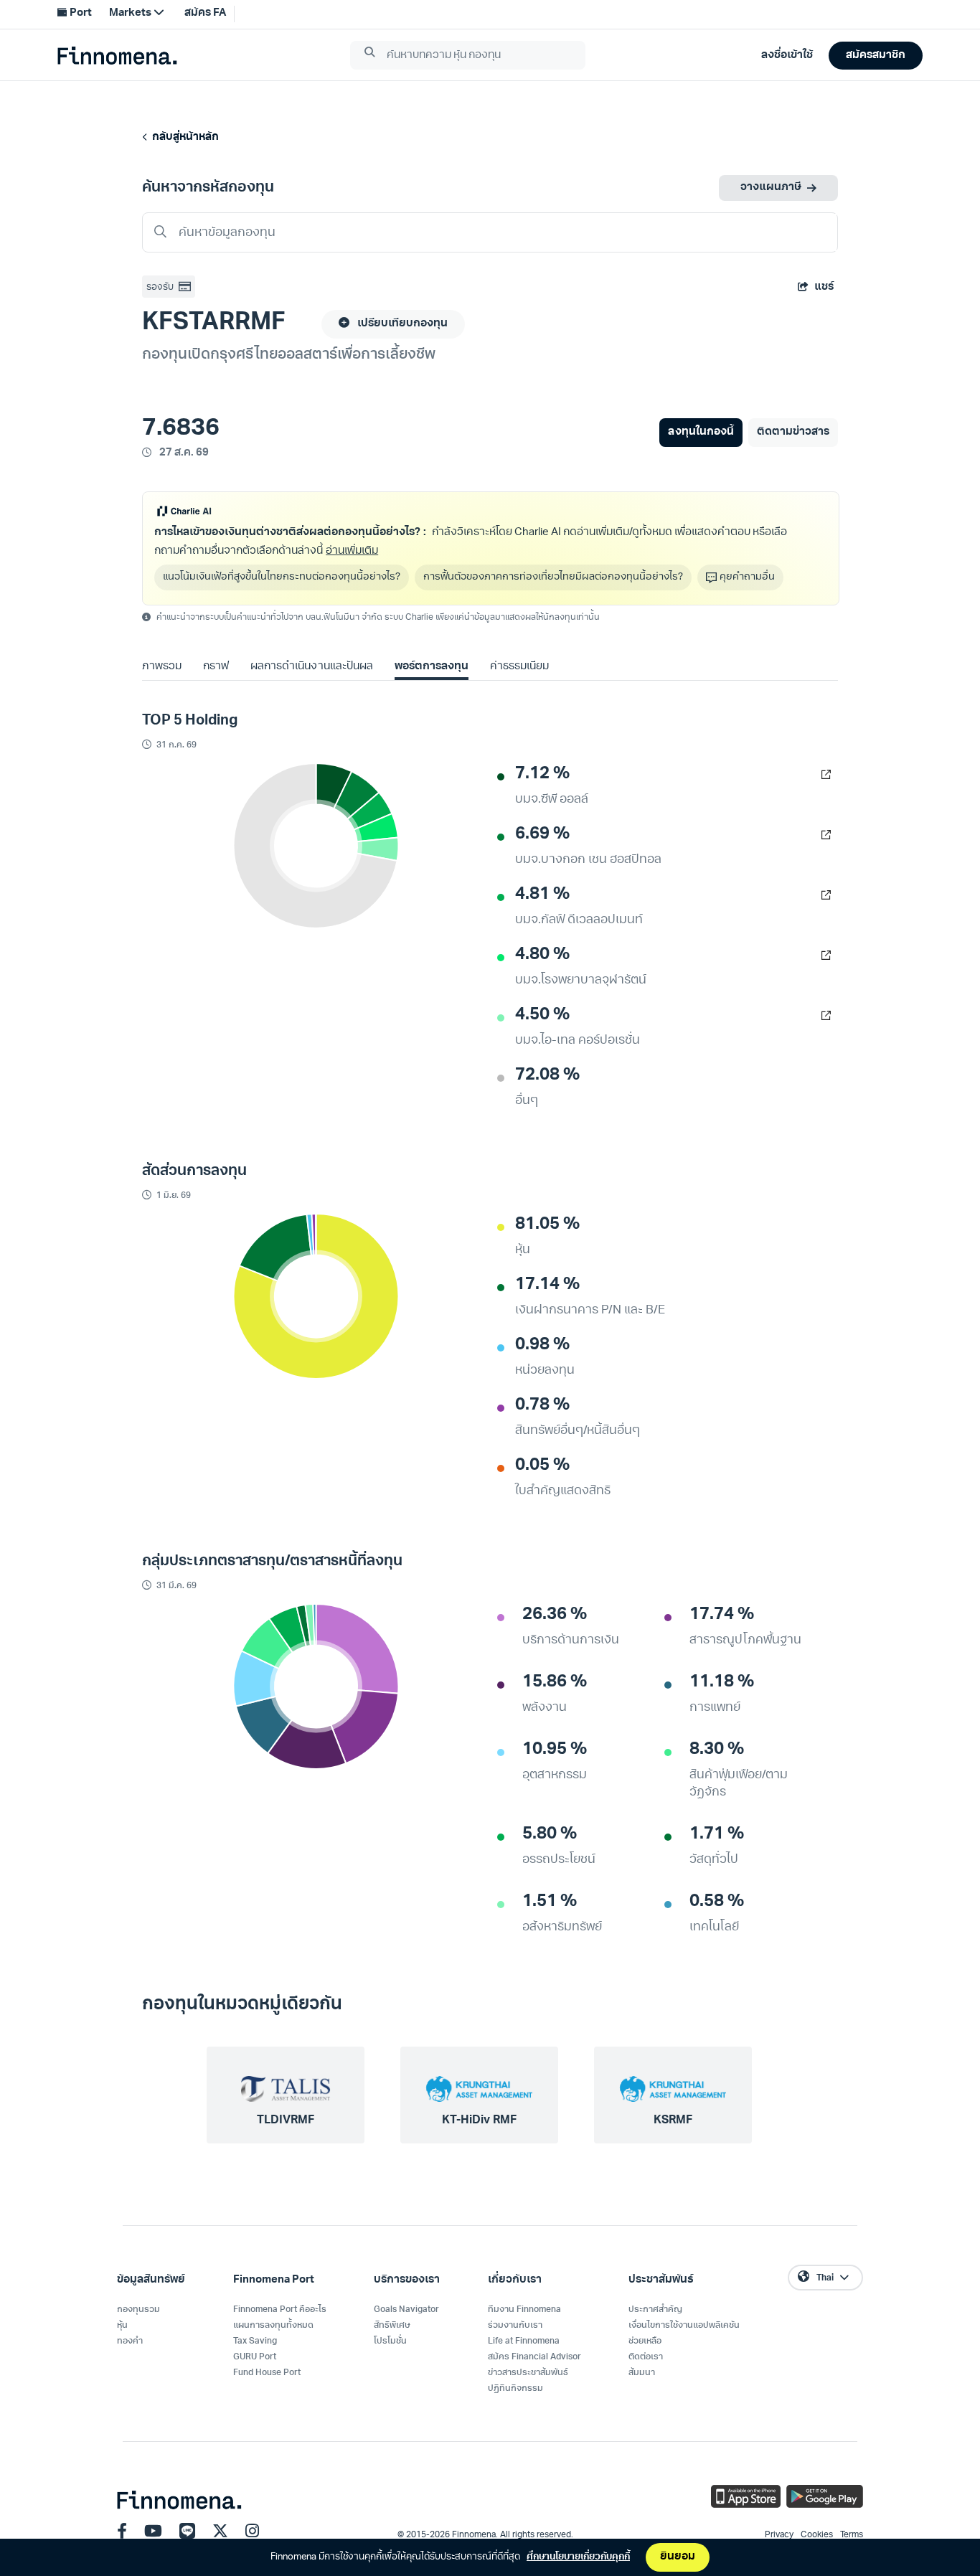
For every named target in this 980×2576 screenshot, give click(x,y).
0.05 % (542, 1466)
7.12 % (542, 774)
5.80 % (550, 1834)
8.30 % (717, 1750)
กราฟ (216, 667)
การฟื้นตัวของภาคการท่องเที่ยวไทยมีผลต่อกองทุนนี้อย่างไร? (553, 577)
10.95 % (555, 1750)
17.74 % (722, 1615)
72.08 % (547, 1075)
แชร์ (824, 287)
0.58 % (717, 1902)
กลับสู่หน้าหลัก (183, 137)
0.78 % (542, 1405)
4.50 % (542, 1015)
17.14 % (547, 1285)
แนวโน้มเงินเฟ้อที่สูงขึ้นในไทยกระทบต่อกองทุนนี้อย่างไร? (282, 577)
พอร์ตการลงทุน (432, 667)
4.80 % (542, 955)
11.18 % (722, 1682)
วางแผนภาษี (771, 188)
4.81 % (542, 895)
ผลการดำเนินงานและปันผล (311, 667)
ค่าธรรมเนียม (519, 667)
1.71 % (717, 1834)
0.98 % (542, 1345)
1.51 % (550, 1902)
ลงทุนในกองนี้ (701, 432)
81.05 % (547, 1225)
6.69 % (542, 834)
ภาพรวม (162, 667)
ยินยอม (678, 2557)
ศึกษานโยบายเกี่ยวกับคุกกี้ (578, 2557)
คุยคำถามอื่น (747, 577)
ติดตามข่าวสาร (793, 432)
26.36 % (555, 1615)
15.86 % (555, 1682)
